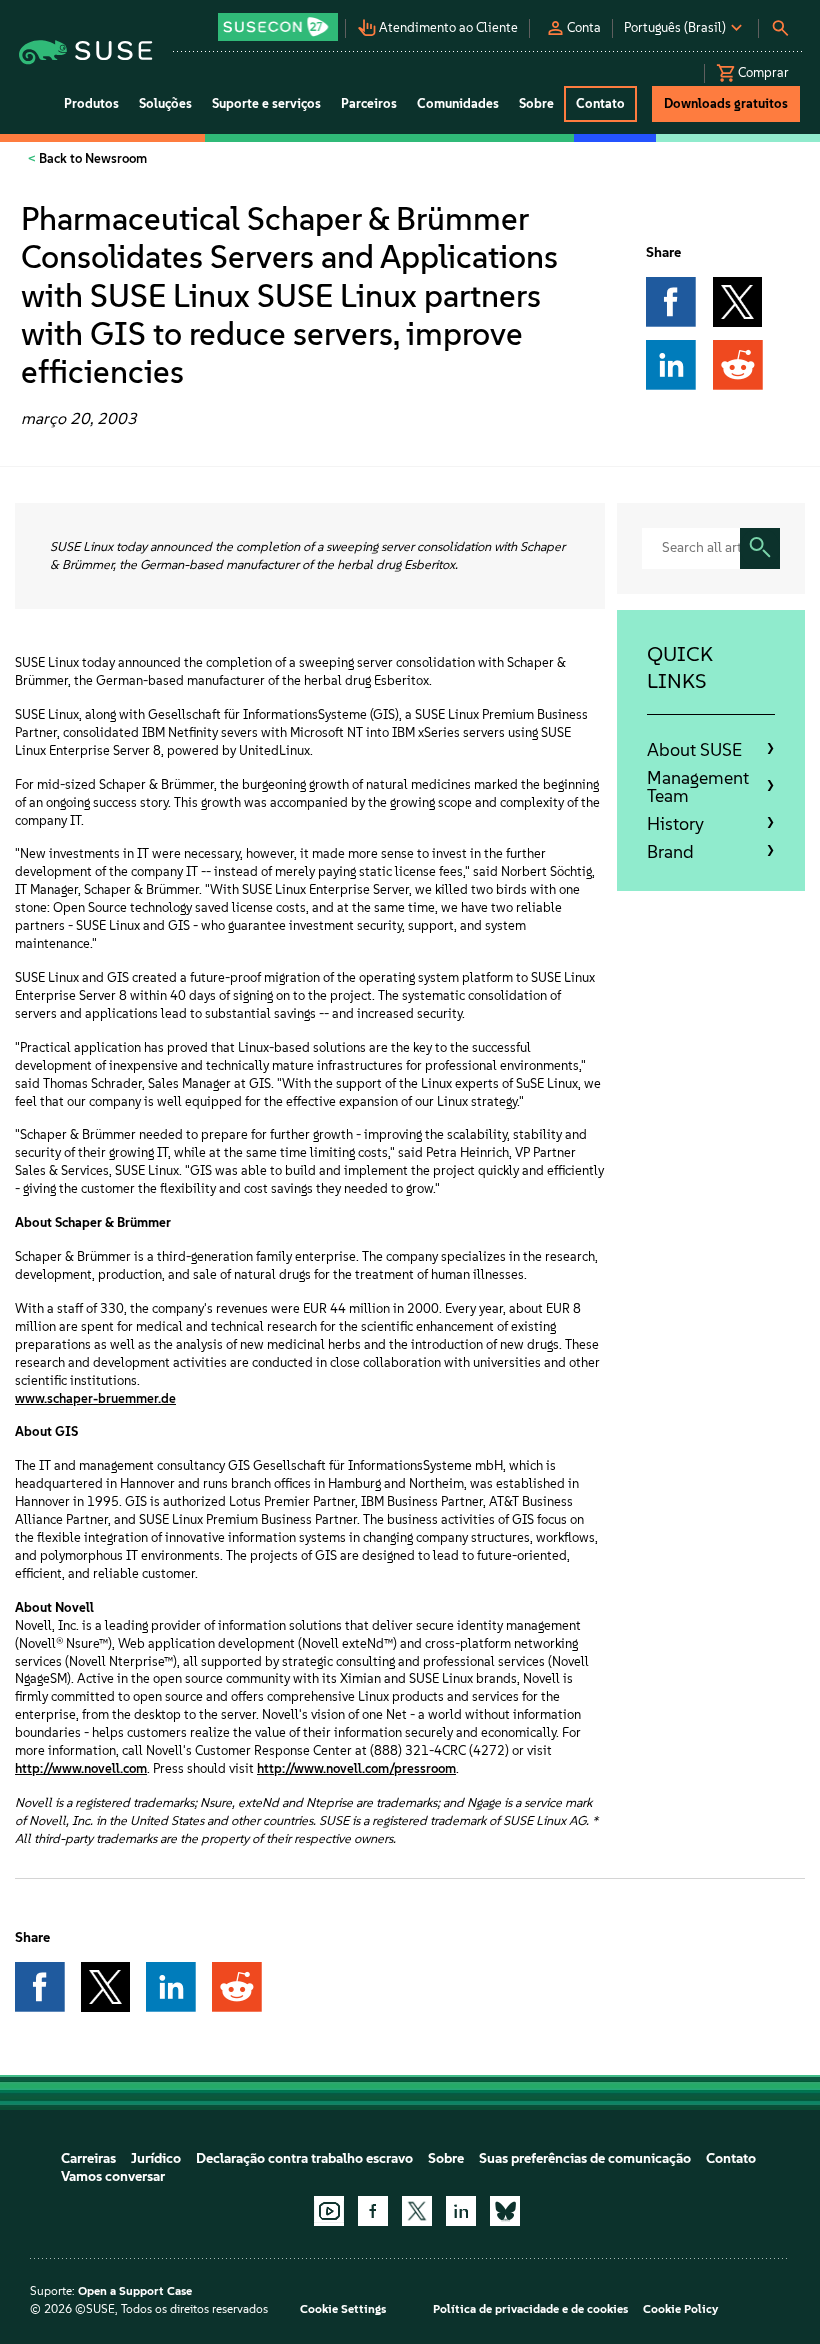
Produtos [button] (91, 103)
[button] (279, 20)
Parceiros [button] (369, 103)
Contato (731, 2158)
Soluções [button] (165, 103)
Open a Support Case (135, 2291)
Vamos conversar (113, 2176)
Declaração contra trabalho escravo (304, 2158)
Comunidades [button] (458, 103)
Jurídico (156, 2158)
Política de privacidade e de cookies (530, 2309)
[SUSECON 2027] (278, 27)
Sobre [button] (536, 103)
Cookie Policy (680, 2309)
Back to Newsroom (91, 158)
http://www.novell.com (81, 1768)
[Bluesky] (505, 2211)
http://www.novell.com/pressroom (356, 1768)
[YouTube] (329, 2211)
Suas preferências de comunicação (585, 2158)
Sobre (446, 2158)
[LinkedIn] (461, 2211)
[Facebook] (373, 2211)
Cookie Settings (343, 2309)
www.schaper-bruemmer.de (95, 1398)
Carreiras (88, 2158)
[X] (417, 2211)
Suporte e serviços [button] (266, 103)
